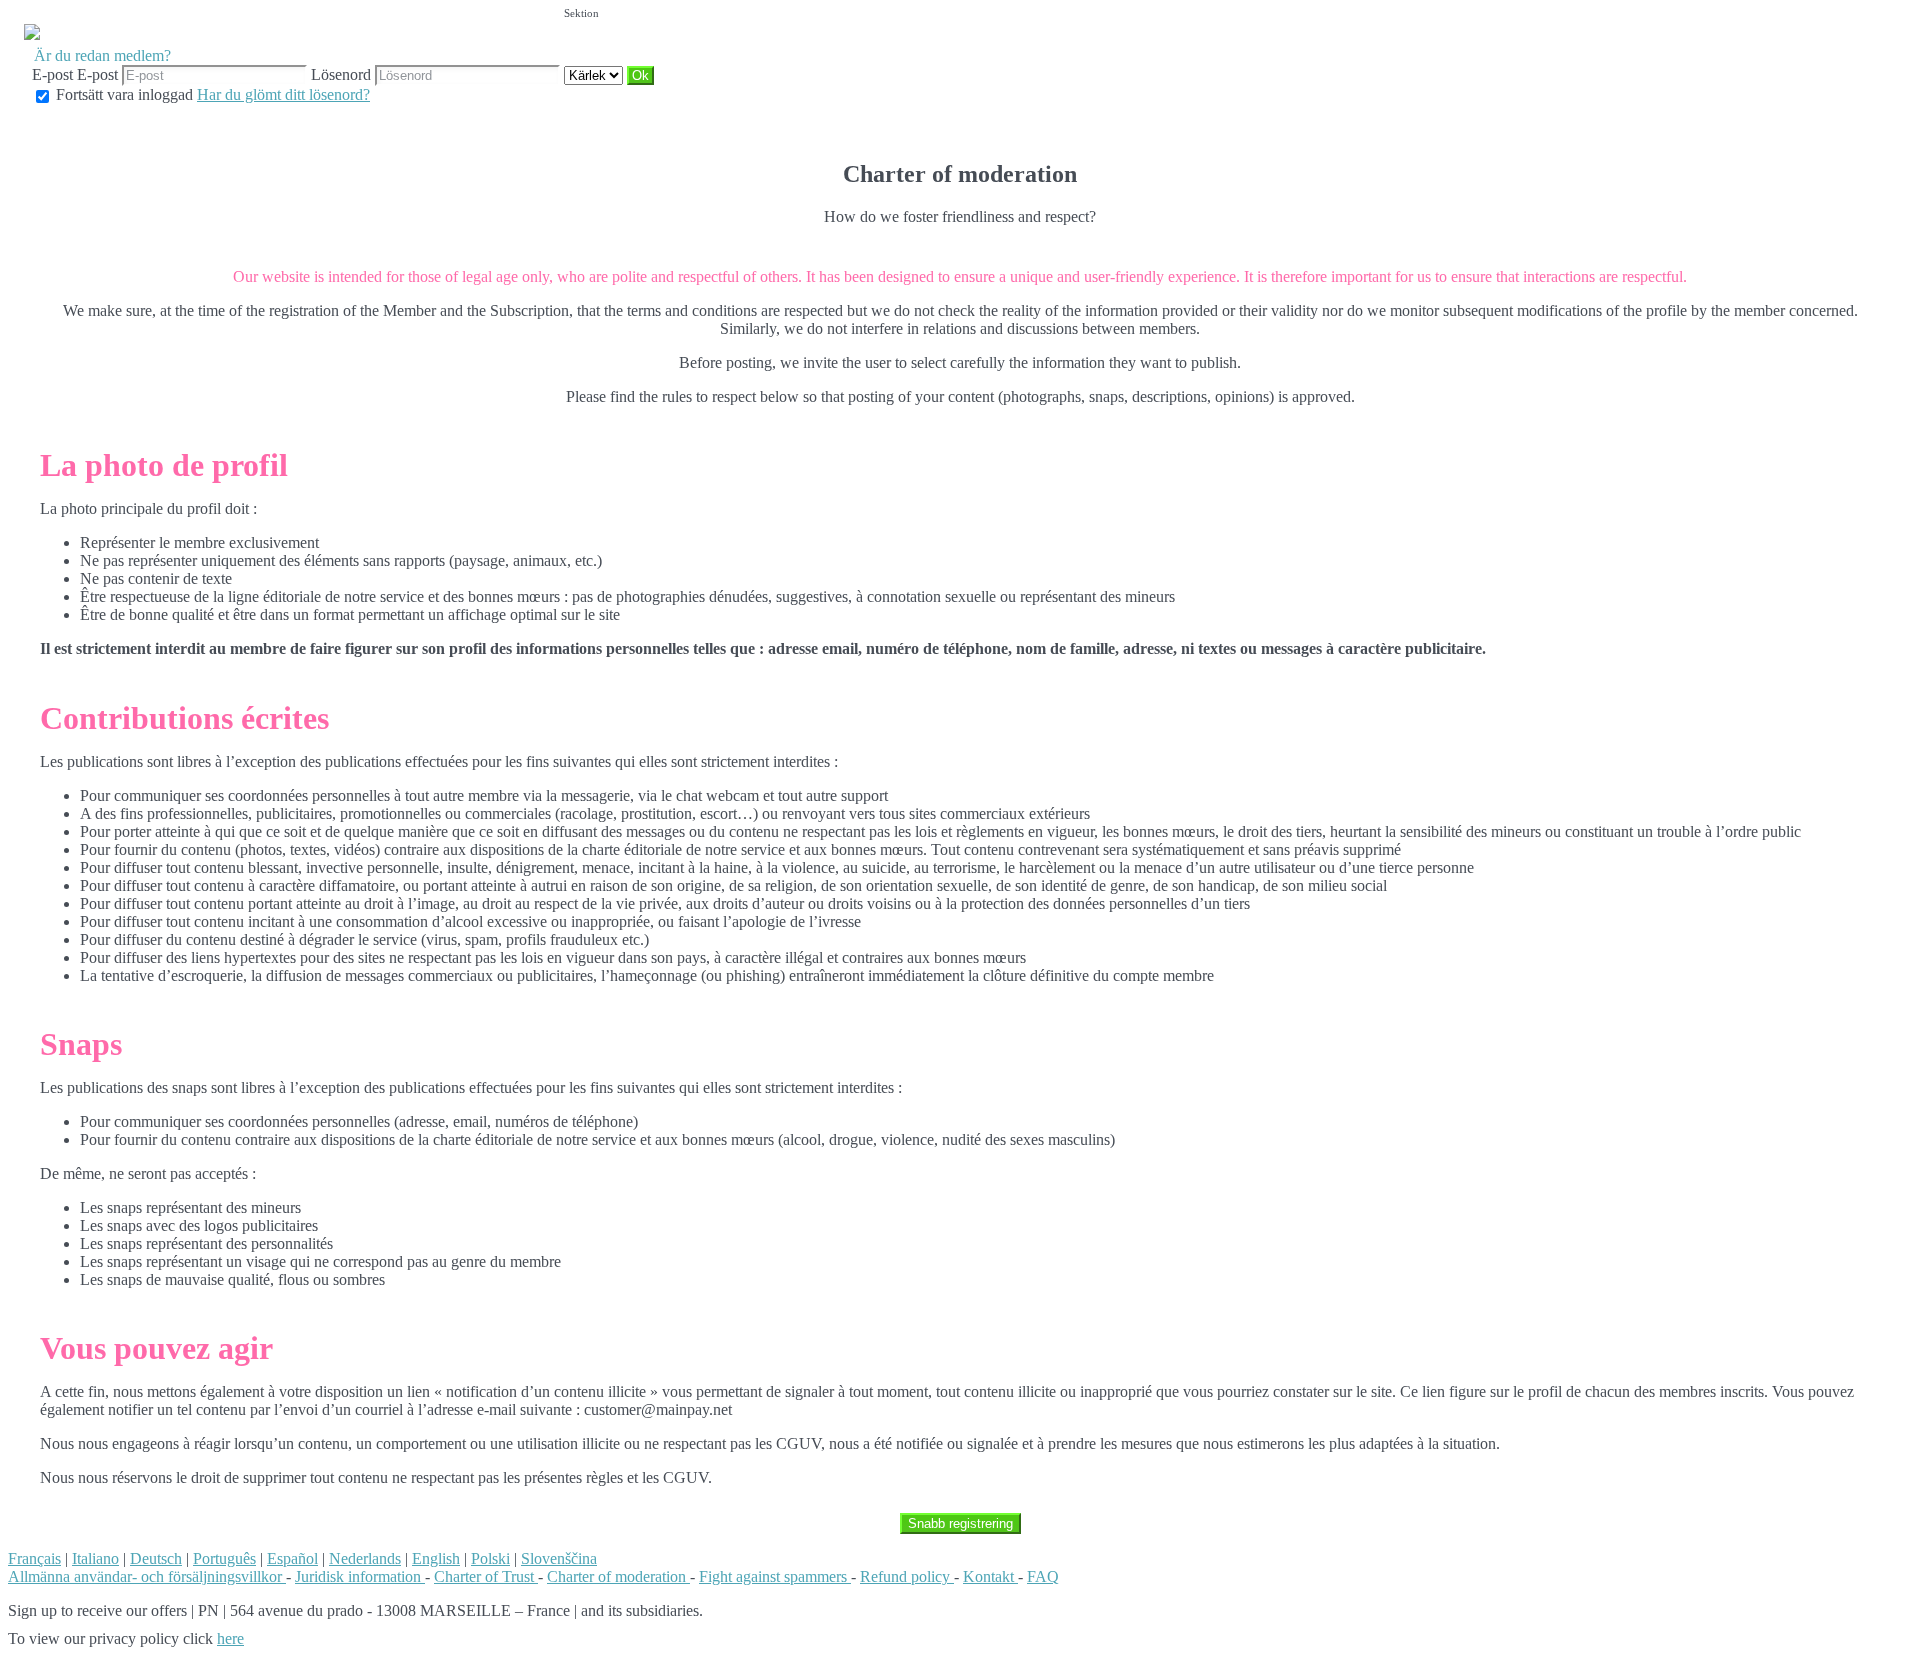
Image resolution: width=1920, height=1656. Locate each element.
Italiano (95, 1558)
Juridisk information (360, 1576)
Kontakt (990, 1576)
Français (34, 1558)
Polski (490, 1558)
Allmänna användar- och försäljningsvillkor (147, 1576)
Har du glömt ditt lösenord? (283, 94)
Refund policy (907, 1576)
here (230, 1638)
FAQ (1043, 1576)
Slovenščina (559, 1558)
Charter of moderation (618, 1576)
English (436, 1558)
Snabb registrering (960, 1523)
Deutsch (156, 1558)
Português (224, 1558)
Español (292, 1558)
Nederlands (365, 1558)
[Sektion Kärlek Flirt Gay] (595, 74)
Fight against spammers (775, 1576)
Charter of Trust (486, 1576)
